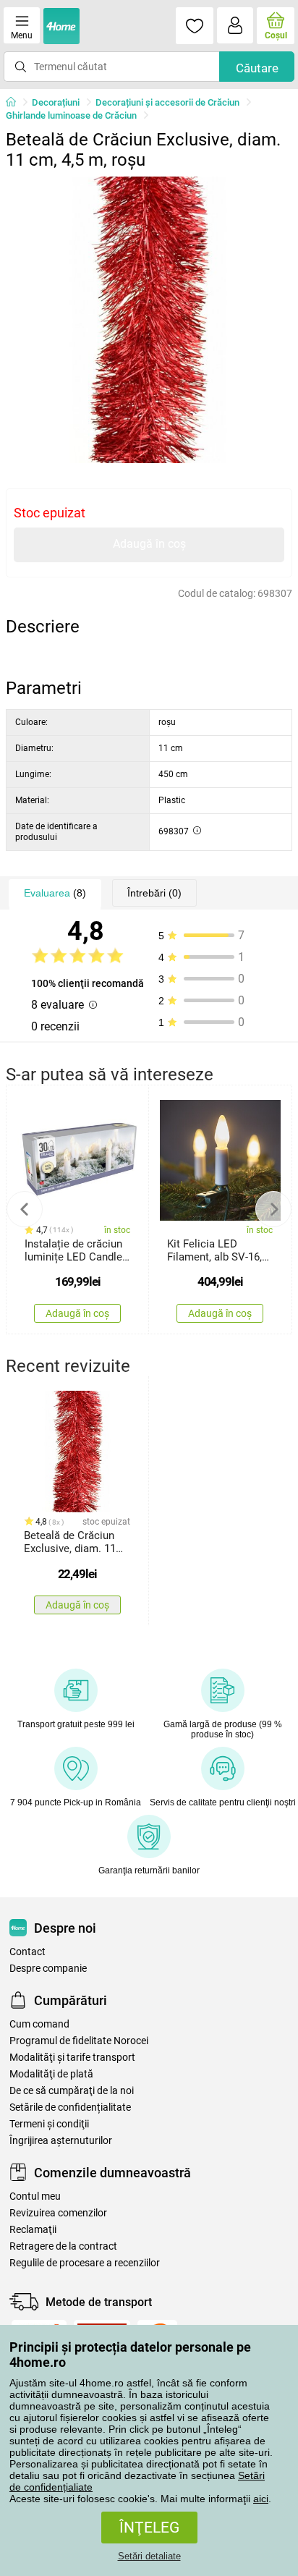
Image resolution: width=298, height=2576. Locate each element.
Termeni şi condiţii (49, 2124)
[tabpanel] (149, 320)
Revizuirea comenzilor (58, 2213)
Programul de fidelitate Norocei (79, 2041)
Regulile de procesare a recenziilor (85, 2263)
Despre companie (48, 1969)
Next (273, 1209)
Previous (25, 1209)
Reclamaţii (33, 2230)
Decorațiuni (56, 102)
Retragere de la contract (63, 2246)
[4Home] (16, 103)
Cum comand (39, 2024)
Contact (27, 1952)
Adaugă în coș (149, 544)
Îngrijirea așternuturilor (61, 2141)
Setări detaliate (149, 2556)
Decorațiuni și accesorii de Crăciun (167, 102)
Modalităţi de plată (51, 2074)
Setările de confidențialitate (70, 2107)
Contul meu (35, 2196)
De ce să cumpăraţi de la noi (72, 2091)
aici (261, 2499)
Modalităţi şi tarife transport (72, 2058)
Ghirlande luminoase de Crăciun (71, 115)
